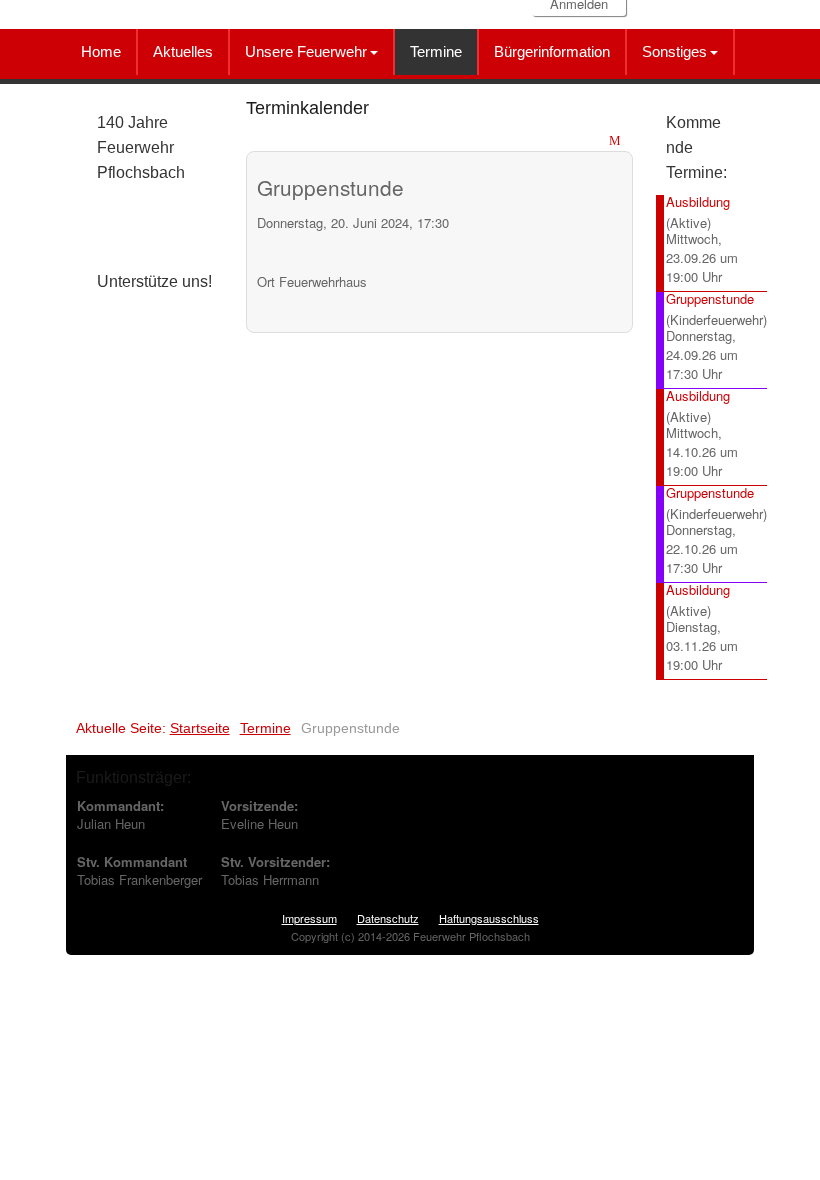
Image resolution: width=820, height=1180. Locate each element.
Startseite (200, 728)
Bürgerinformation (552, 51)
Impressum (309, 918)
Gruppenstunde (710, 298)
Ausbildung (698, 201)
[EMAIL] (617, 141)
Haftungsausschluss (489, 918)
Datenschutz (388, 918)
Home (101, 51)
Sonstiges (674, 51)
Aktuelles (183, 51)
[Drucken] (597, 141)
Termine (436, 51)
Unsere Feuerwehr (306, 51)
